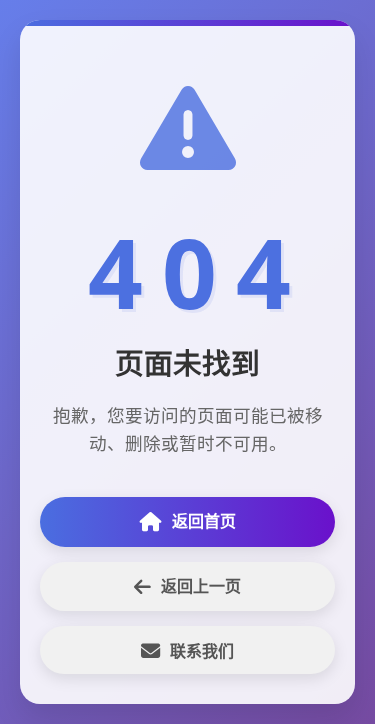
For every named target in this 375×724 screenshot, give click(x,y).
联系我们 (202, 651)
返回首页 (204, 521)
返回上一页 (201, 586)
